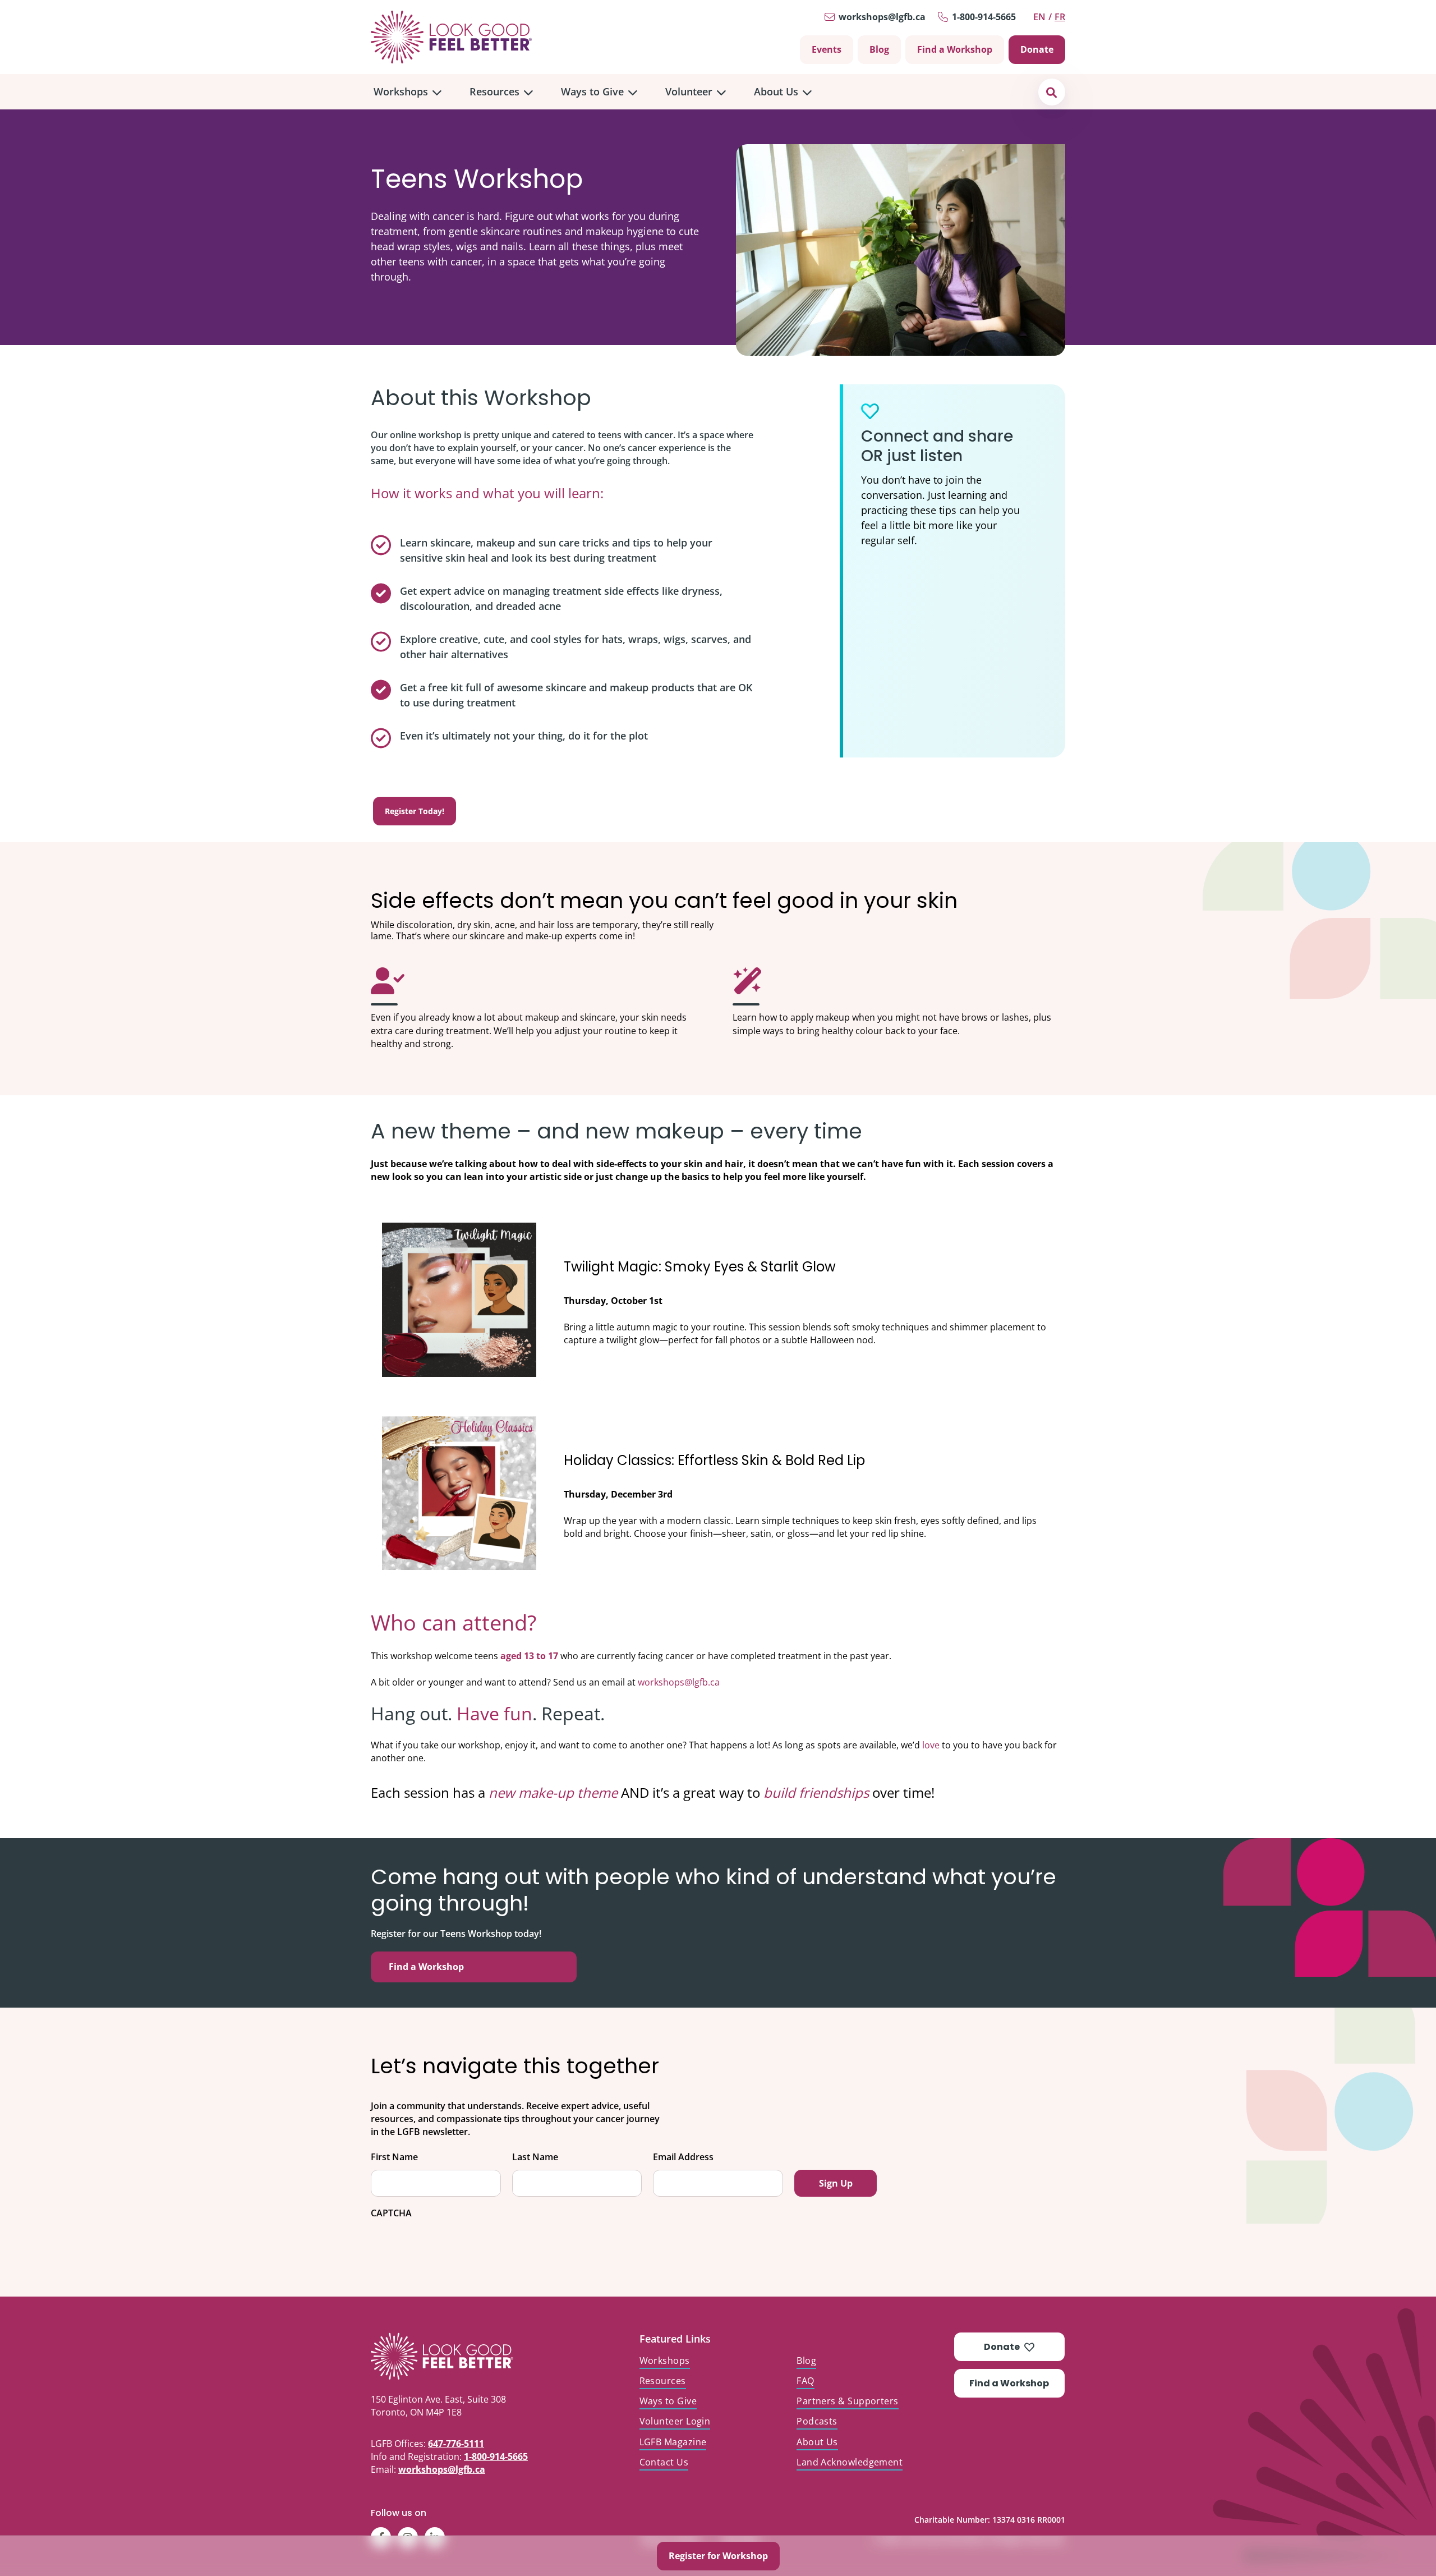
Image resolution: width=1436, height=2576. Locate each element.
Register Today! (415, 811)
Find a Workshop (955, 49)
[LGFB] (468, 2356)
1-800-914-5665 (984, 17)
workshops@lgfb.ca (882, 17)
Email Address (683, 2157)
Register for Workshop (718, 2556)
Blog (879, 49)
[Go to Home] (451, 37)
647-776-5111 (456, 2444)
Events (827, 49)
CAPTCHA (391, 2213)
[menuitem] (408, 92)
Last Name (535, 2157)
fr (1060, 17)
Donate (1037, 49)
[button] (1051, 92)
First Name (394, 2157)
